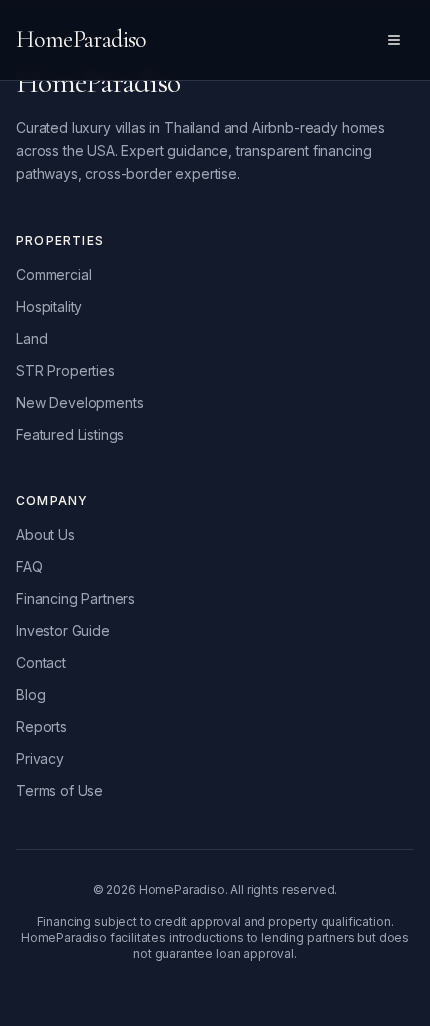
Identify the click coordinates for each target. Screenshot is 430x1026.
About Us (45, 534)
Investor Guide (63, 630)
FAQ (29, 566)
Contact (41, 662)
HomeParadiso (81, 39)
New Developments (79, 402)
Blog (30, 694)
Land (31, 338)
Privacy (40, 758)
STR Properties (65, 370)
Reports (41, 726)
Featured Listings (70, 434)
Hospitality (49, 306)
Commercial (53, 274)
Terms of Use (59, 790)
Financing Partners (75, 598)
